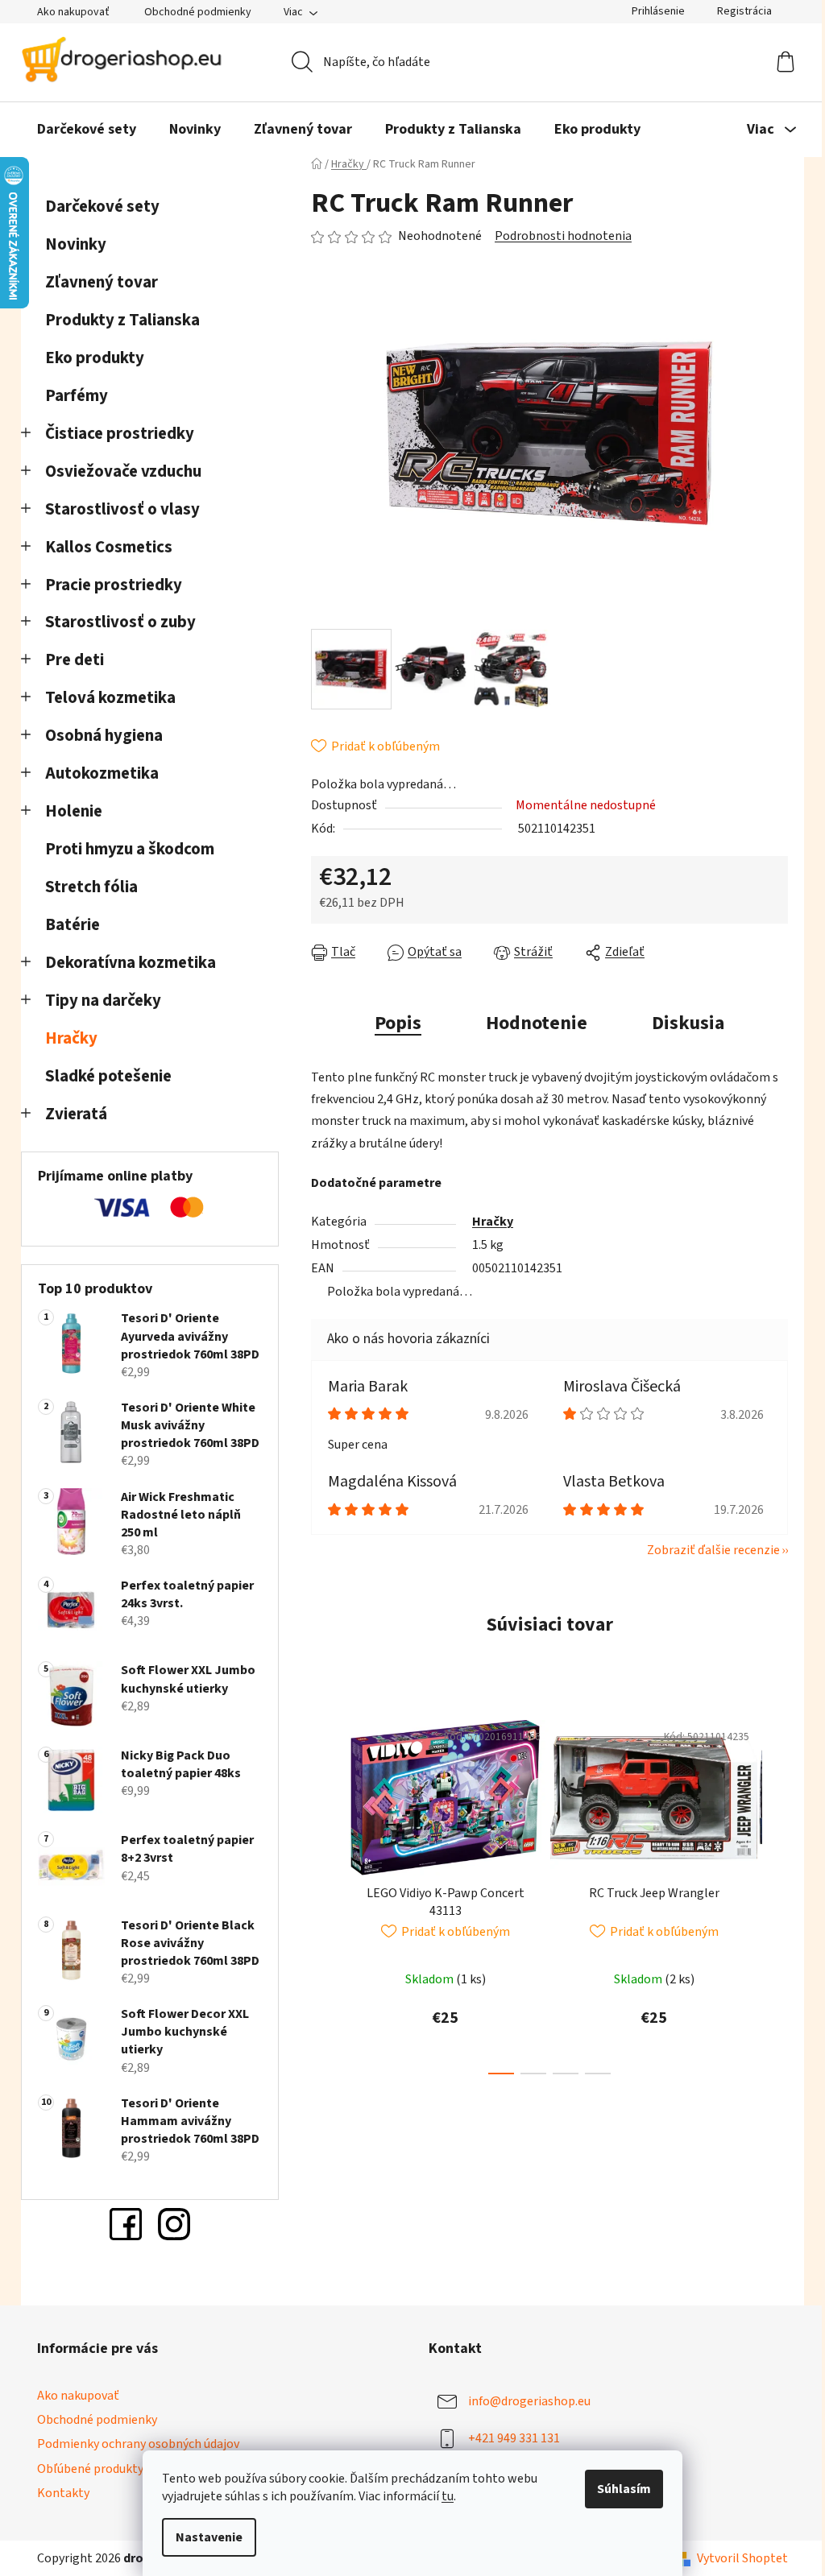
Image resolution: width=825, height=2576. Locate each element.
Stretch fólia (91, 887)
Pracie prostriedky (114, 585)
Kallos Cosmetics (109, 547)
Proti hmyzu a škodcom (130, 849)
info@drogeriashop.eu (529, 2401)
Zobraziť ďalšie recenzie (713, 1550)
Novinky (76, 244)
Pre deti (75, 660)
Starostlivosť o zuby (120, 622)
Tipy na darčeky (103, 1001)
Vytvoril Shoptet (742, 2558)
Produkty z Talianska (122, 320)
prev (324, 1892)
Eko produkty (95, 358)
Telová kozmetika (110, 698)
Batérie (73, 925)
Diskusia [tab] (688, 1023)
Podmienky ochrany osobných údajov (138, 2444)
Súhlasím (624, 2489)
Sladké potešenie (108, 1076)
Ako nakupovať (73, 12)
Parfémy (77, 396)
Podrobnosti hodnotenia (563, 236)
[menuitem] (87, 130)
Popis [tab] (398, 1023)
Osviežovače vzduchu (123, 471)
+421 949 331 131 (514, 2438)
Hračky (73, 1038)
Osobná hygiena (104, 736)
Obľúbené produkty (90, 2469)
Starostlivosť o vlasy (122, 509)
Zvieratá (76, 1114)
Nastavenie (209, 2537)
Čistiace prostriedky (120, 434)
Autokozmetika (102, 773)
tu (448, 2496)
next (775, 1892)
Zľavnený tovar (102, 282)
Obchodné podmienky (198, 12)
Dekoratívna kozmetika (131, 963)
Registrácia (744, 11)
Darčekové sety (102, 207)
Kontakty (63, 2493)
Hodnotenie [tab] (537, 1023)
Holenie (74, 811)
